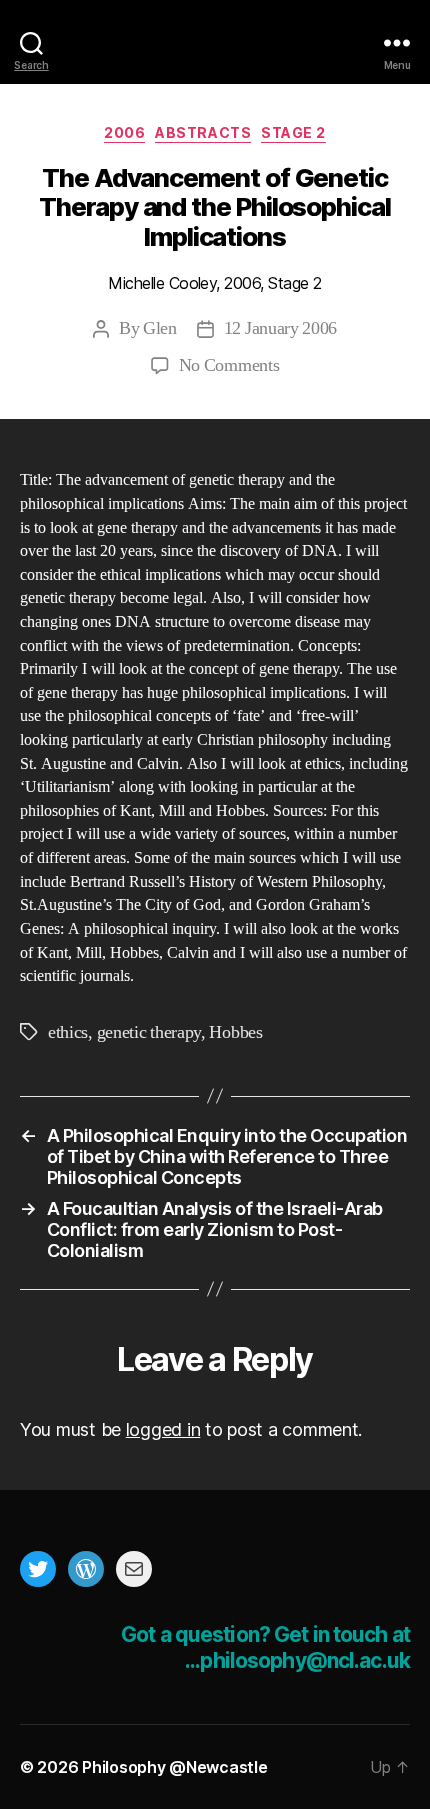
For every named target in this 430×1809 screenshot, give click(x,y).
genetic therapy (149, 1032)
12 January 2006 (280, 328)
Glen (160, 328)
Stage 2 (293, 132)
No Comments (229, 365)
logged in (163, 1429)
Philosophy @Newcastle (215, 42)
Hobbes (235, 1032)
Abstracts (203, 132)
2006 (124, 132)
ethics (68, 1032)
